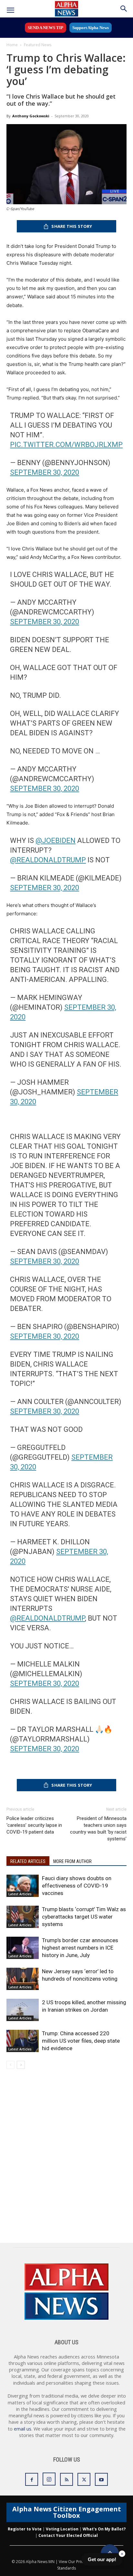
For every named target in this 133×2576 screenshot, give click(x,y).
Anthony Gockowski (31, 116)
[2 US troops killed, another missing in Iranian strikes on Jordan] (23, 2010)
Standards (66, 2568)
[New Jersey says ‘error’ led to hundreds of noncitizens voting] (23, 1979)
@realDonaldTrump (48, 860)
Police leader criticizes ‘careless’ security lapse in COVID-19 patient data (34, 1825)
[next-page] (21, 2065)
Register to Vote (25, 2529)
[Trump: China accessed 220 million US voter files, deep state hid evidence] (23, 2041)
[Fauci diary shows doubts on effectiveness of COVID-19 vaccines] (23, 1886)
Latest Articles (20, 1894)
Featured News (38, 45)
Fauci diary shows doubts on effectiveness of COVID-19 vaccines (77, 1886)
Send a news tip (46, 28)
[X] (84, 2479)
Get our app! (102, 2559)
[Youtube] (101, 2479)
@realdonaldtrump (47, 1618)
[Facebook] (32, 2479)
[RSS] (66, 2479)
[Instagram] (49, 2479)
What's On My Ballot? (104, 2529)
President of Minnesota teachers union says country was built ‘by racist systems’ (98, 1829)
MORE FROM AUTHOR (72, 1861)
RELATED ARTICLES (28, 1861)
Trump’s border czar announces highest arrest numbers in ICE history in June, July (80, 1948)
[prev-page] (10, 2065)
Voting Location (62, 2529)
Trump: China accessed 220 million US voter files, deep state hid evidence (81, 2041)
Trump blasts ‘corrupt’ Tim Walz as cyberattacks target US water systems (84, 1917)
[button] (10, 10)
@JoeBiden (56, 841)
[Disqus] (66, 2160)
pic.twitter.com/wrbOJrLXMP (66, 445)
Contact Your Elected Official (68, 2535)
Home (12, 45)
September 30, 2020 (45, 472)
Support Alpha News (91, 28)
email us (23, 2429)
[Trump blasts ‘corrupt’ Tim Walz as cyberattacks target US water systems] (23, 1917)
